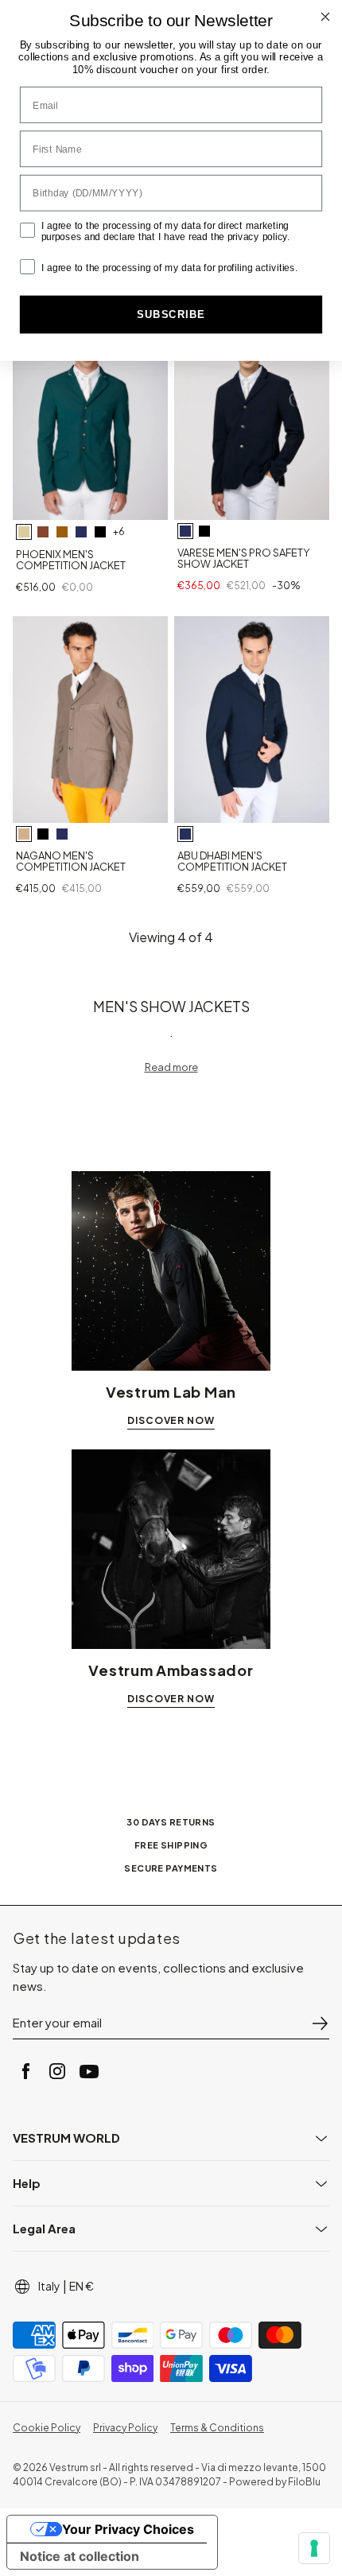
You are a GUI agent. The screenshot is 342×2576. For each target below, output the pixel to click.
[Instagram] (57, 2071)
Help (27, 2183)
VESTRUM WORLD (66, 2138)
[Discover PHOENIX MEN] (90, 417)
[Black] (204, 531)
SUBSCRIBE (171, 314)
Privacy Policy (125, 2428)
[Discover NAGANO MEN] (90, 720)
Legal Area (44, 2228)
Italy (49, 2286)
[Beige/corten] (24, 532)
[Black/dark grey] (100, 532)
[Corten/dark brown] (62, 532)
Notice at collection (80, 2556)
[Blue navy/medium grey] (81, 532)
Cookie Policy (47, 2428)
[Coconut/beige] (43, 532)
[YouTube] (89, 2071)
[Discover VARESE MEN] (252, 417)
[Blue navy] (185, 531)
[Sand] (24, 834)
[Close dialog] (326, 17)
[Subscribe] (320, 2023)
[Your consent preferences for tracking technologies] (314, 2548)
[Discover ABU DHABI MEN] (252, 720)
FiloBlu (304, 2482)
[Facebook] (25, 2071)
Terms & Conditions (217, 2428)
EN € (82, 2286)
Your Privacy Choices (128, 2529)
